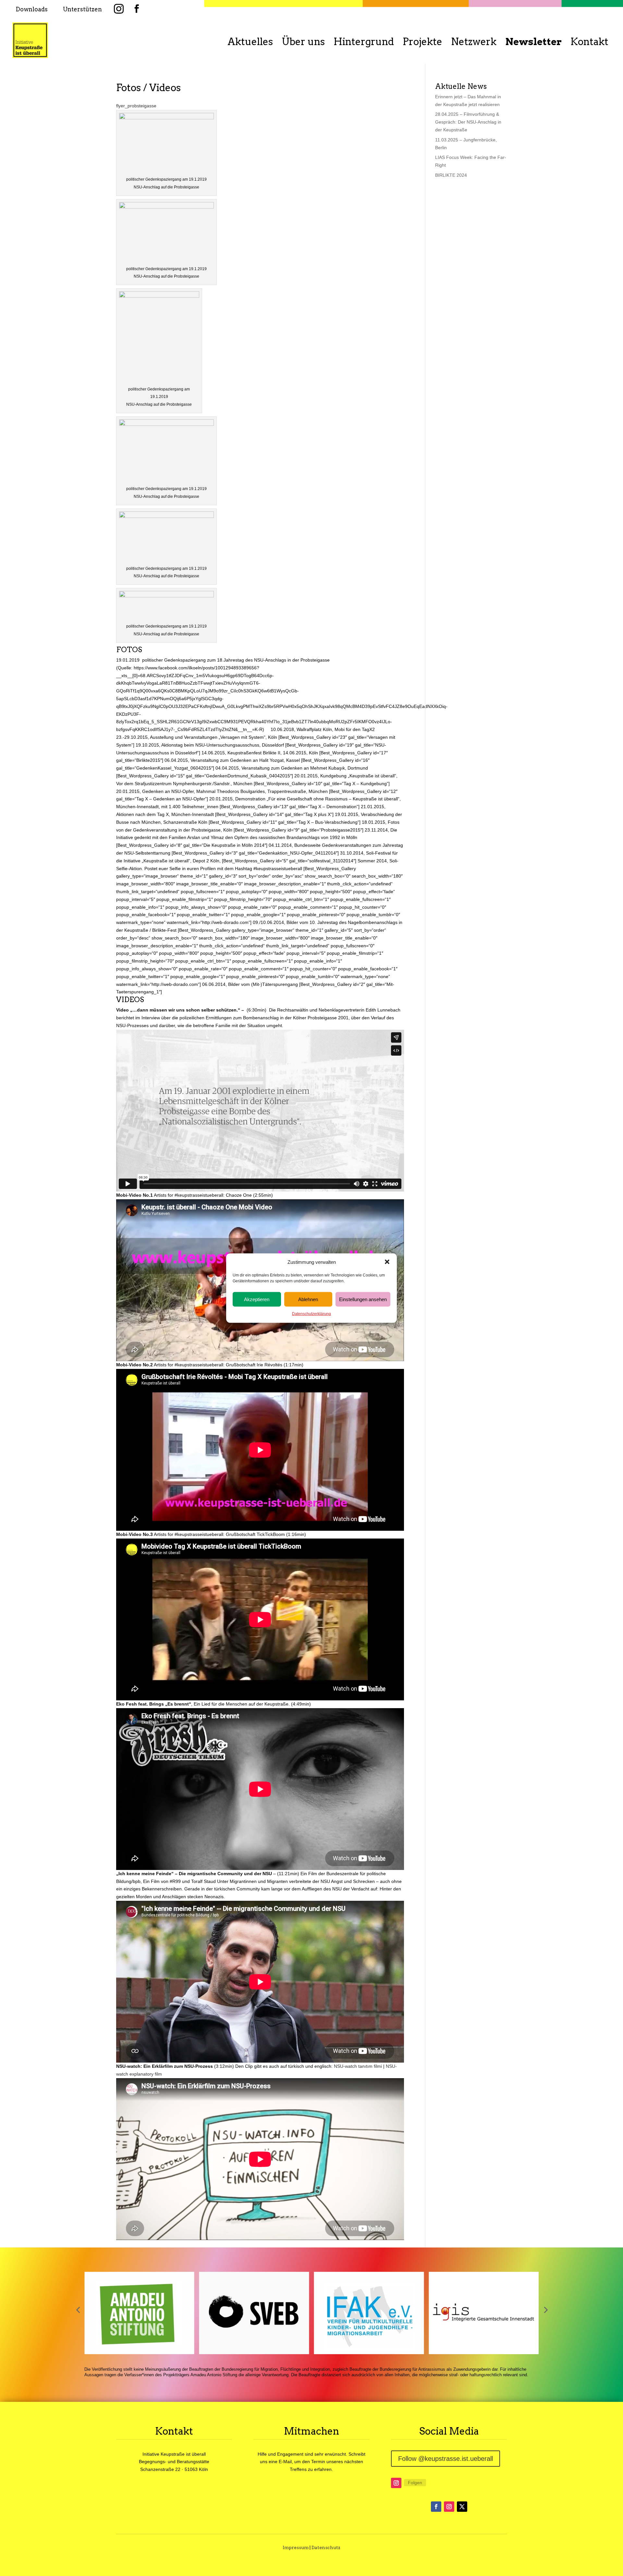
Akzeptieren (257, 1299)
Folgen (415, 2483)
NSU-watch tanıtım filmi (358, 2066)
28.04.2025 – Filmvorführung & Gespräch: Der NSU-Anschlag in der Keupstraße (468, 122)
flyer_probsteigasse (136, 106)
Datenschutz (326, 2547)
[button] (387, 1262)
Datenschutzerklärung (311, 1314)
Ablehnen (308, 1299)
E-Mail (285, 2462)
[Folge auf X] (462, 2507)
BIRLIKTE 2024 (451, 175)
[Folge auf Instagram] (396, 2483)
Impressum (296, 2547)
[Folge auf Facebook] (436, 2507)
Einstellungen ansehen (363, 1299)
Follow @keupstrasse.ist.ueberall (446, 2459)
